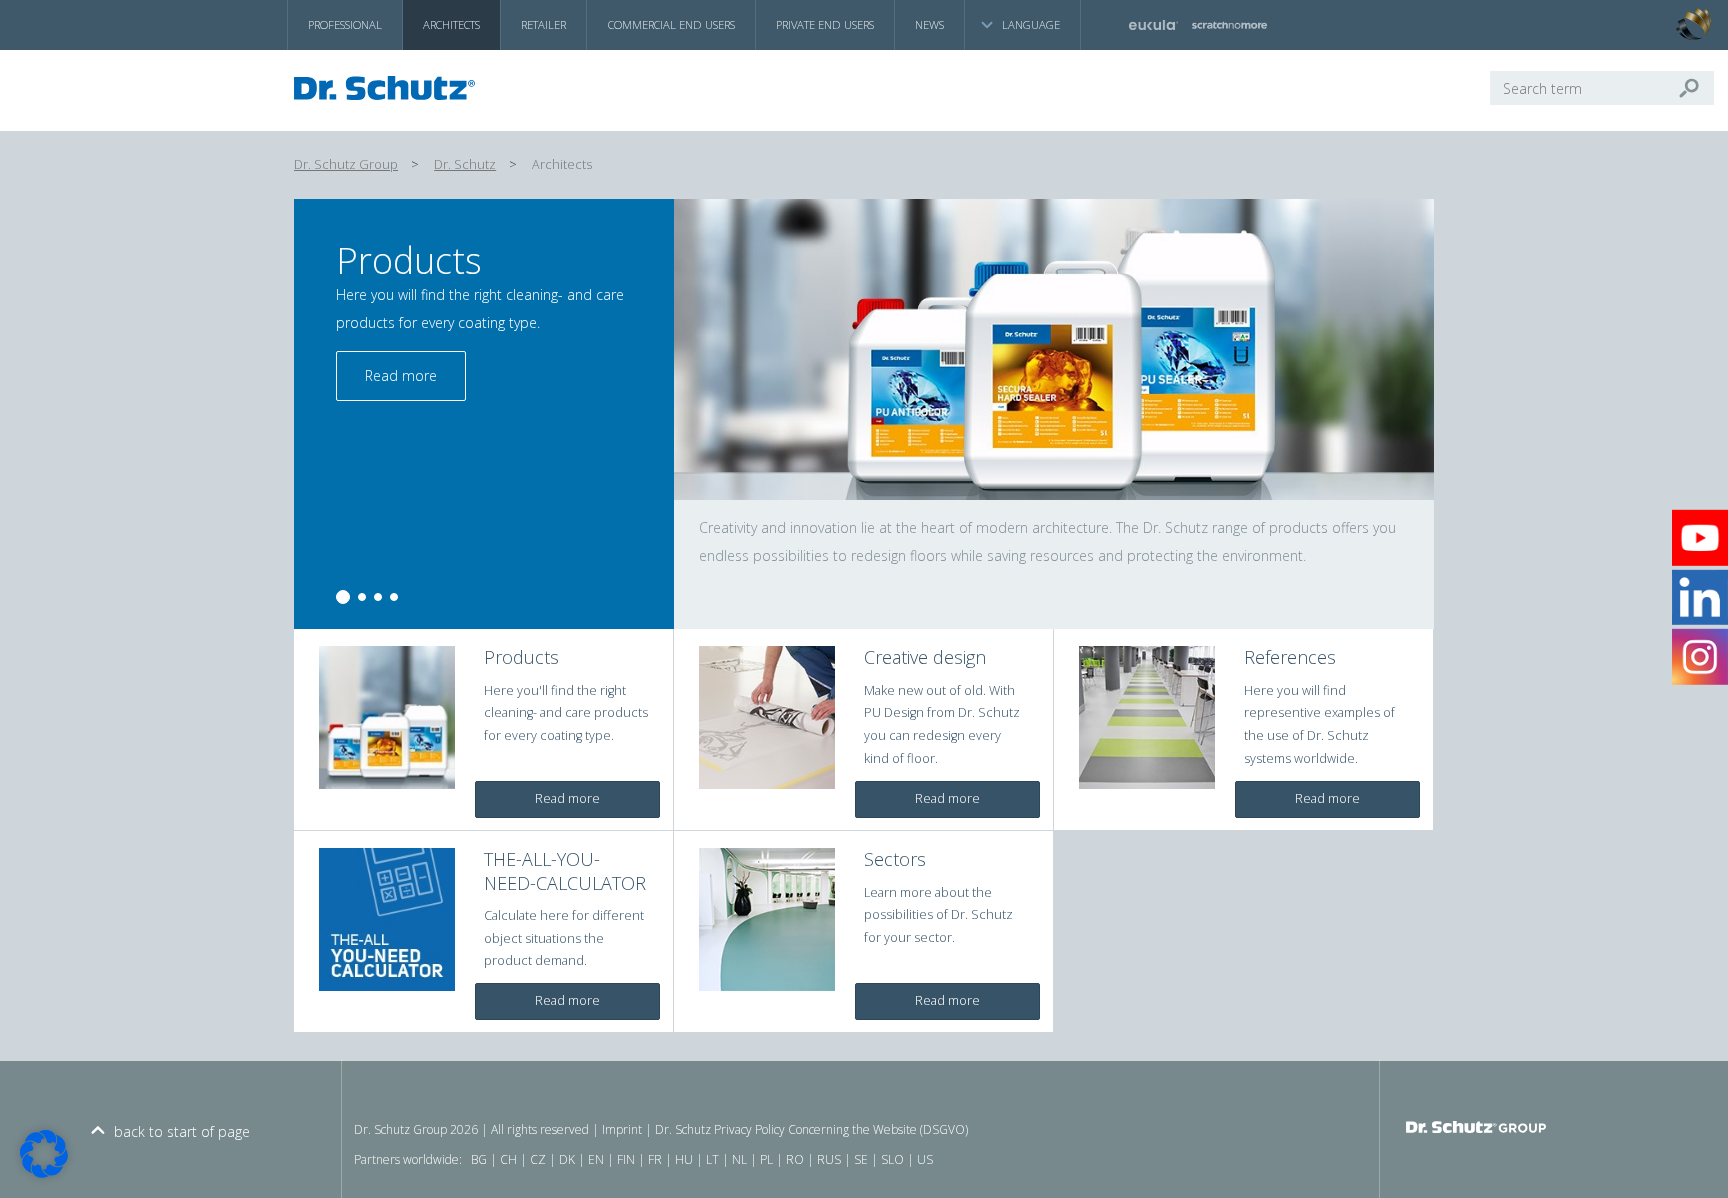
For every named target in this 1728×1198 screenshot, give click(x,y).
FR (655, 1159)
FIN (626, 1159)
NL (739, 1159)
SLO (892, 1159)
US (925, 1159)
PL (766, 1159)
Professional (345, 24)
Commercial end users (671, 24)
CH (508, 1159)
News (929, 24)
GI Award (1663, 10)
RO (795, 1159)
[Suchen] (1697, 88)
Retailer (543, 24)
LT (712, 1159)
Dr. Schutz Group (346, 164)
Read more (386, 375)
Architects (451, 24)
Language (1031, 24)
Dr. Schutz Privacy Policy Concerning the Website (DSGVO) (811, 1129)
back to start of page (182, 1131)
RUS (829, 1159)
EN (596, 1159)
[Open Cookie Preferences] (44, 1172)
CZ (538, 1159)
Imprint (622, 1129)
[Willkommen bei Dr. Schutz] (390, 88)
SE (861, 1159)
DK (567, 1159)
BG (479, 1159)
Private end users (825, 24)
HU (684, 1159)
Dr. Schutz (465, 164)
